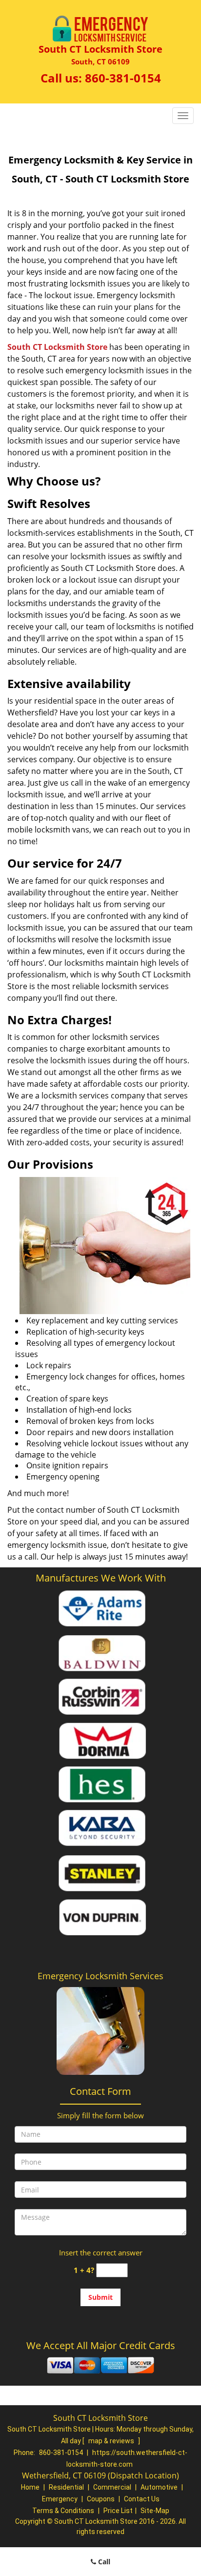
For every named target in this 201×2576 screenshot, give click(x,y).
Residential (66, 2487)
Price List (118, 2511)
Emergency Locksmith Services (100, 1976)
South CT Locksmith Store (57, 347)
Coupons (101, 2499)
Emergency (60, 2499)
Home (30, 2487)
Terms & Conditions (63, 2511)
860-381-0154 (123, 78)
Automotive (159, 2487)
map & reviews (112, 2441)
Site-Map (155, 2511)
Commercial (112, 2487)
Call (103, 2562)
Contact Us (142, 2499)
